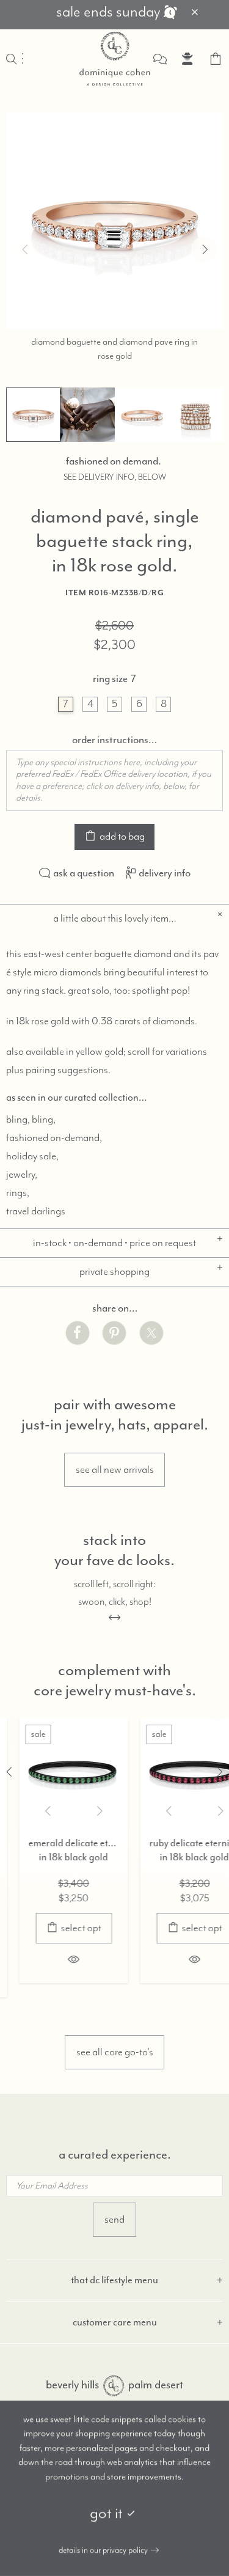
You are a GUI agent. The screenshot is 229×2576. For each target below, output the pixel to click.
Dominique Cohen (115, 59)
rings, (18, 1193)
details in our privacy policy (103, 2550)
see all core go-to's (115, 2052)
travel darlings (36, 1211)
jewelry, (22, 1175)
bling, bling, (31, 1120)
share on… (115, 1308)
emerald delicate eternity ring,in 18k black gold (57, 1850)
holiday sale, (32, 1156)
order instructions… (114, 739)
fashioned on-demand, (54, 1138)
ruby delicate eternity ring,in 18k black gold (178, 1850)
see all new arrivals (115, 1470)
